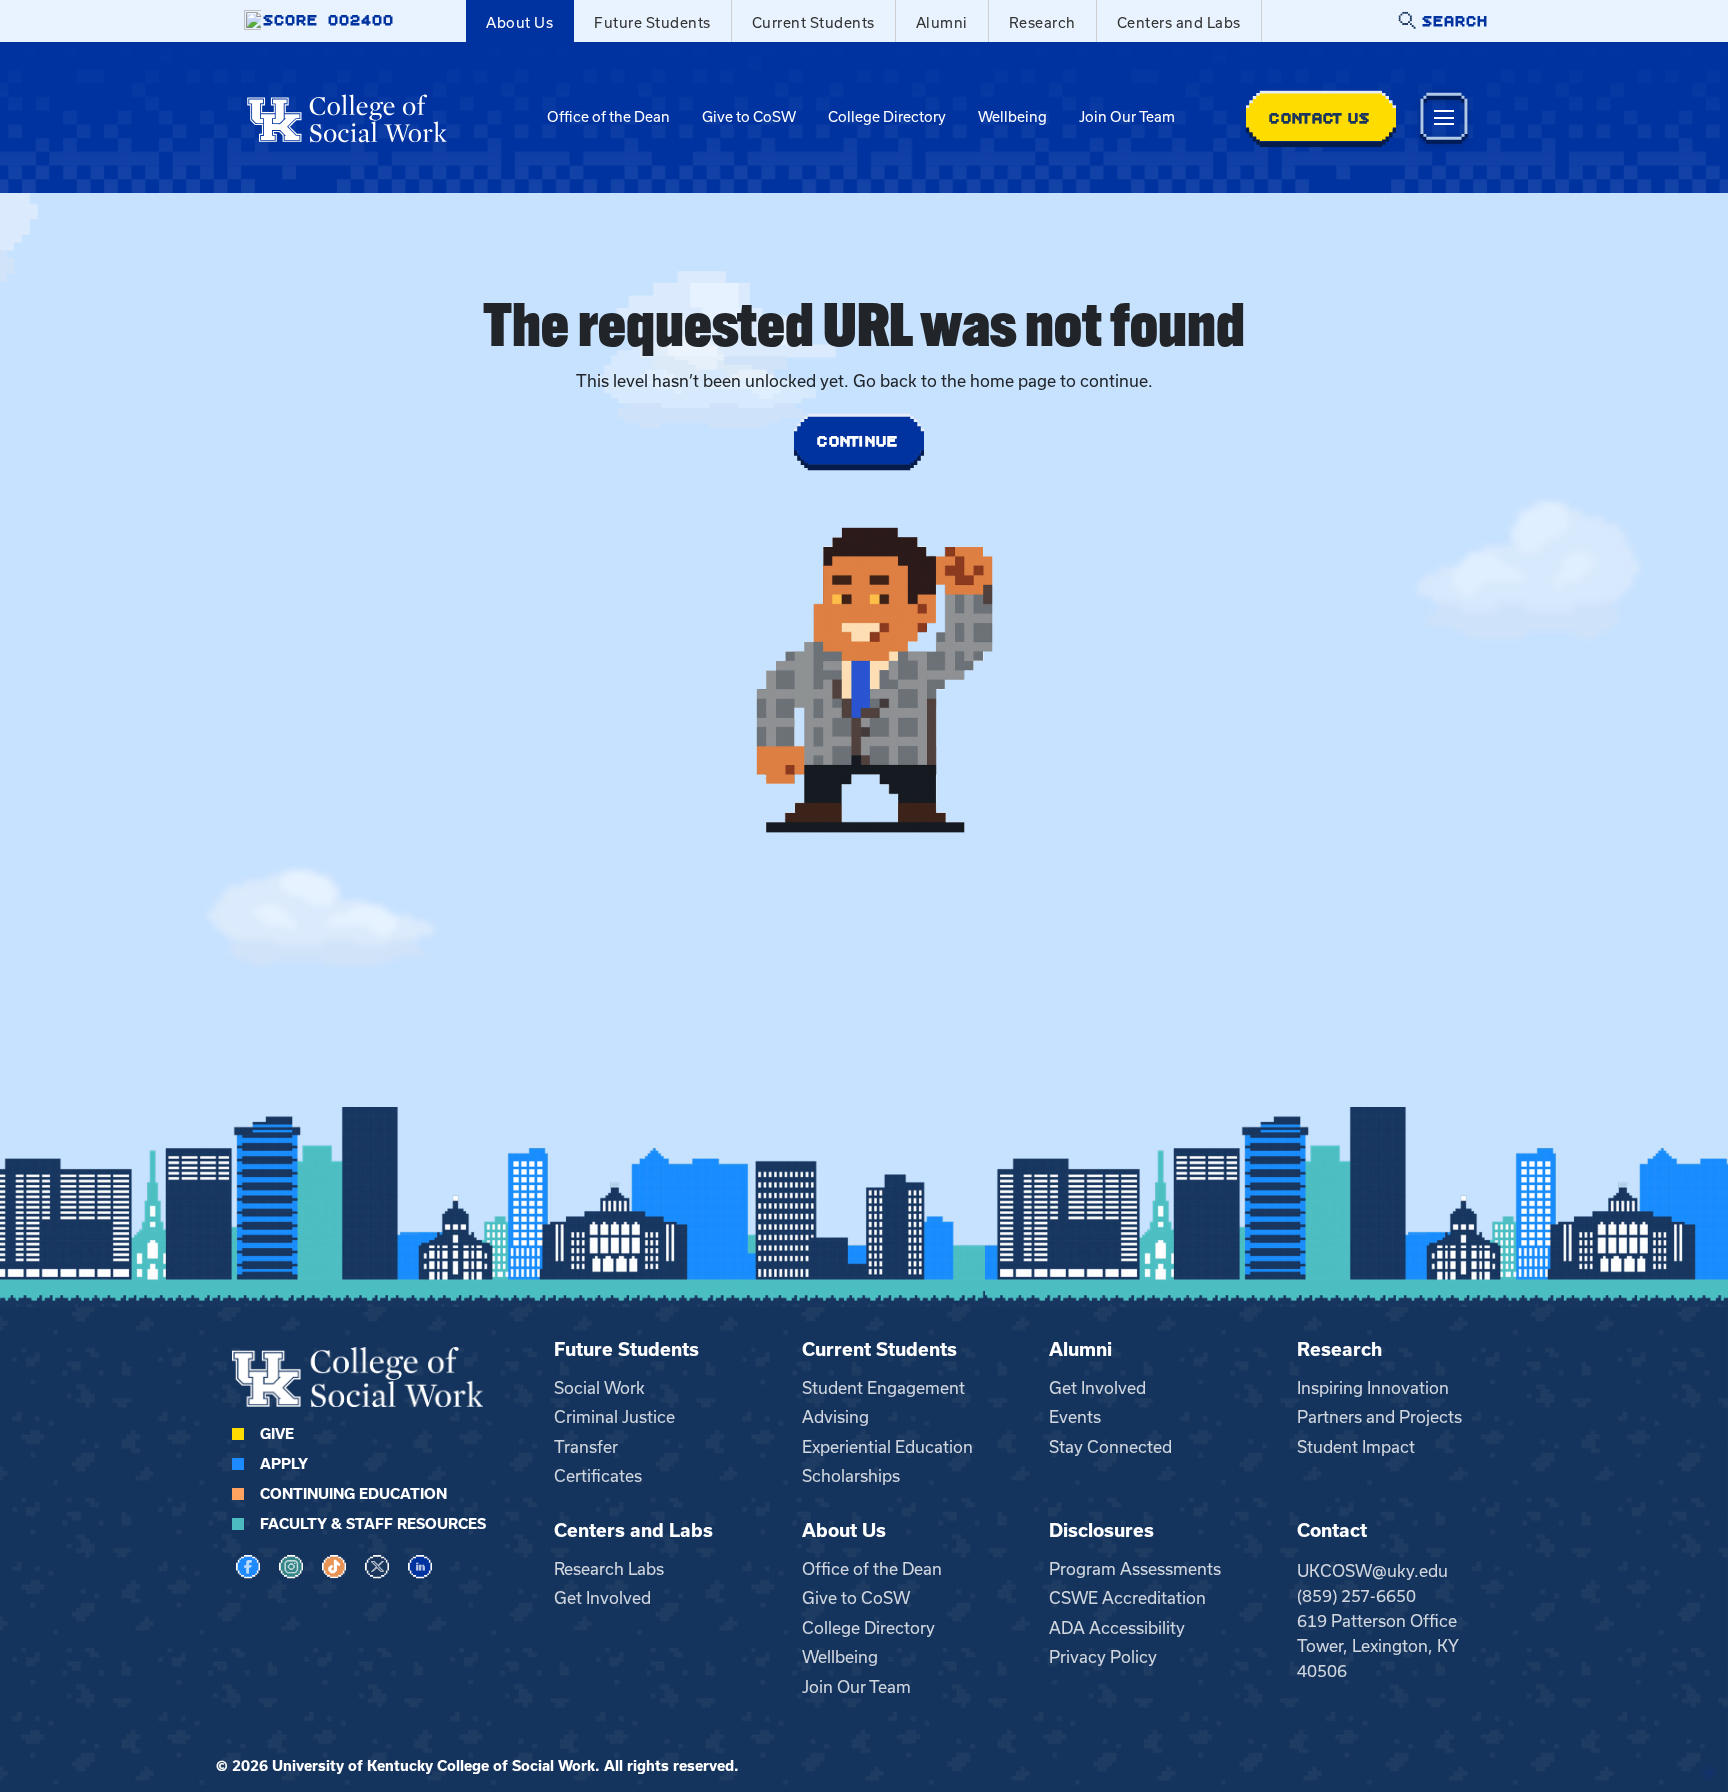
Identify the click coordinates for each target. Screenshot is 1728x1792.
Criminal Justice (614, 1417)
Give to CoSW (749, 117)
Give (277, 1434)
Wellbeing (1012, 117)
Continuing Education (353, 1494)
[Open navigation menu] (1444, 117)
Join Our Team (1127, 117)
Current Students (813, 23)
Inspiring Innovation (1373, 1388)
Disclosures (1101, 1530)
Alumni (942, 23)
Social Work (599, 1388)
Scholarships (851, 1476)
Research (1042, 23)
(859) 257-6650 (1356, 1596)
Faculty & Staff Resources (373, 1524)
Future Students (652, 23)
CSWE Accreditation (1127, 1598)
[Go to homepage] (347, 118)
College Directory (887, 117)
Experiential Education (887, 1447)
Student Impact (1356, 1447)
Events (1075, 1417)
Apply (284, 1464)
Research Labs (609, 1569)
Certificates (598, 1476)
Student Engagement (883, 1388)
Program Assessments (1135, 1569)
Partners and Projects (1379, 1417)
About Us (519, 23)
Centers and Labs (1179, 23)
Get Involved (1097, 1388)
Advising (835, 1417)
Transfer (586, 1447)
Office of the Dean (608, 117)
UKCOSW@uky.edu (1372, 1571)
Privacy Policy (1103, 1657)
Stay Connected (1110, 1447)
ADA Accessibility (1117, 1628)
